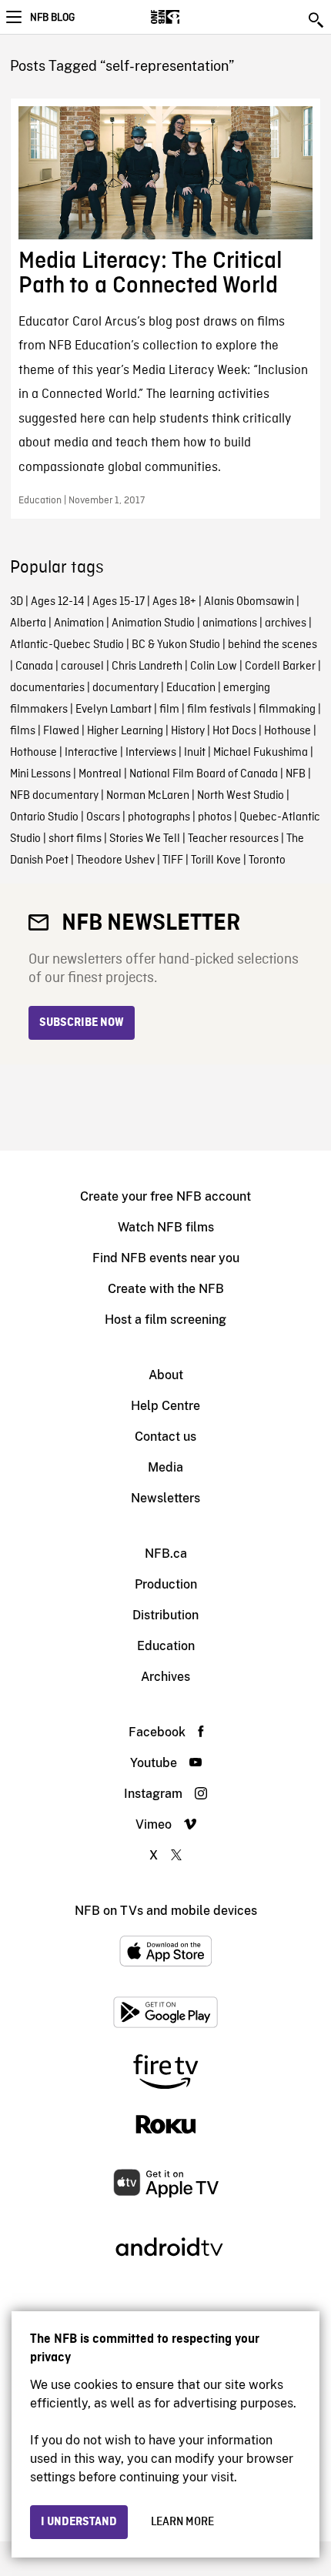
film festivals (219, 710)
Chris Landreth (147, 667)
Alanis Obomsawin (249, 602)
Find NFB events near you (166, 1258)
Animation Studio (153, 623)
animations (230, 623)
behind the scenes (272, 645)
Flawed (61, 731)
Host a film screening (165, 1320)
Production (166, 1584)
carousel (82, 667)
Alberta (28, 623)
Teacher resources (233, 839)
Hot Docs (234, 731)
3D (17, 602)
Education (191, 688)
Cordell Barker (280, 667)
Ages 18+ (174, 602)
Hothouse (288, 731)
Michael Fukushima (261, 753)
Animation (79, 623)
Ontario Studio (44, 817)
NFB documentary (54, 796)
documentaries (47, 688)
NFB (296, 774)
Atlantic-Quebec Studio (67, 645)
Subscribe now (82, 1023)
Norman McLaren (148, 796)
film (169, 710)
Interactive (91, 753)
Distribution (165, 1615)
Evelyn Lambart (114, 710)
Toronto (267, 860)
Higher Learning (125, 731)
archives (286, 623)
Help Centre (165, 1406)
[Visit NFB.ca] (192, 17)
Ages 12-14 (58, 602)
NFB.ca (166, 1554)
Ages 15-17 (119, 602)
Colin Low (214, 667)
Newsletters (165, 1498)
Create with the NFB (166, 1289)
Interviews (151, 753)
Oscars (103, 817)
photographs (159, 817)
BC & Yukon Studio (176, 645)
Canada (34, 667)
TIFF (173, 860)
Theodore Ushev (115, 860)
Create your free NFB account (165, 1196)
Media (165, 1467)
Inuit (195, 753)
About (166, 1375)
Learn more (182, 2522)
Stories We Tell (145, 839)
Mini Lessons (40, 774)
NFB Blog (52, 18)
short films (75, 839)
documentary (125, 688)
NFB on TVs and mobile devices (166, 1911)
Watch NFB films (166, 1227)
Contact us (165, 1437)
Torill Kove (216, 860)
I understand (79, 2522)
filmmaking (287, 710)
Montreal (100, 774)
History (188, 731)
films (23, 731)
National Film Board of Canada (204, 774)
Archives (165, 1677)
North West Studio (241, 796)
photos (215, 817)
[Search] (317, 20)
